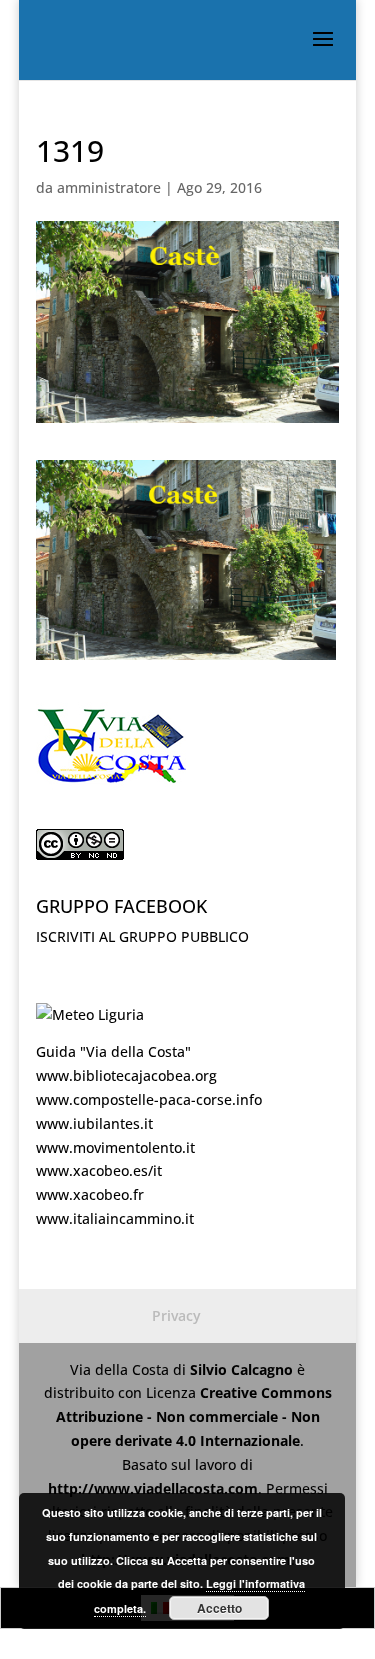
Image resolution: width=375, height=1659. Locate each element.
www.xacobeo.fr (90, 1194)
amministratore (109, 187)
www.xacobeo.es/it (99, 1170)
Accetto (219, 1608)
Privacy (176, 1315)
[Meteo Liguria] (90, 1014)
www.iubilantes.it (94, 1123)
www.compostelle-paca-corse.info (149, 1099)
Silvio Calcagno (243, 1369)
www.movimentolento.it (115, 1147)
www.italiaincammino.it (115, 1218)
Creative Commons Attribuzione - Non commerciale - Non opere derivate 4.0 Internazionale (194, 1416)
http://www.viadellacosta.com (153, 1488)
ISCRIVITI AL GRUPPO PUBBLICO (142, 936)
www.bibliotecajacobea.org (126, 1075)
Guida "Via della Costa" (113, 1051)
